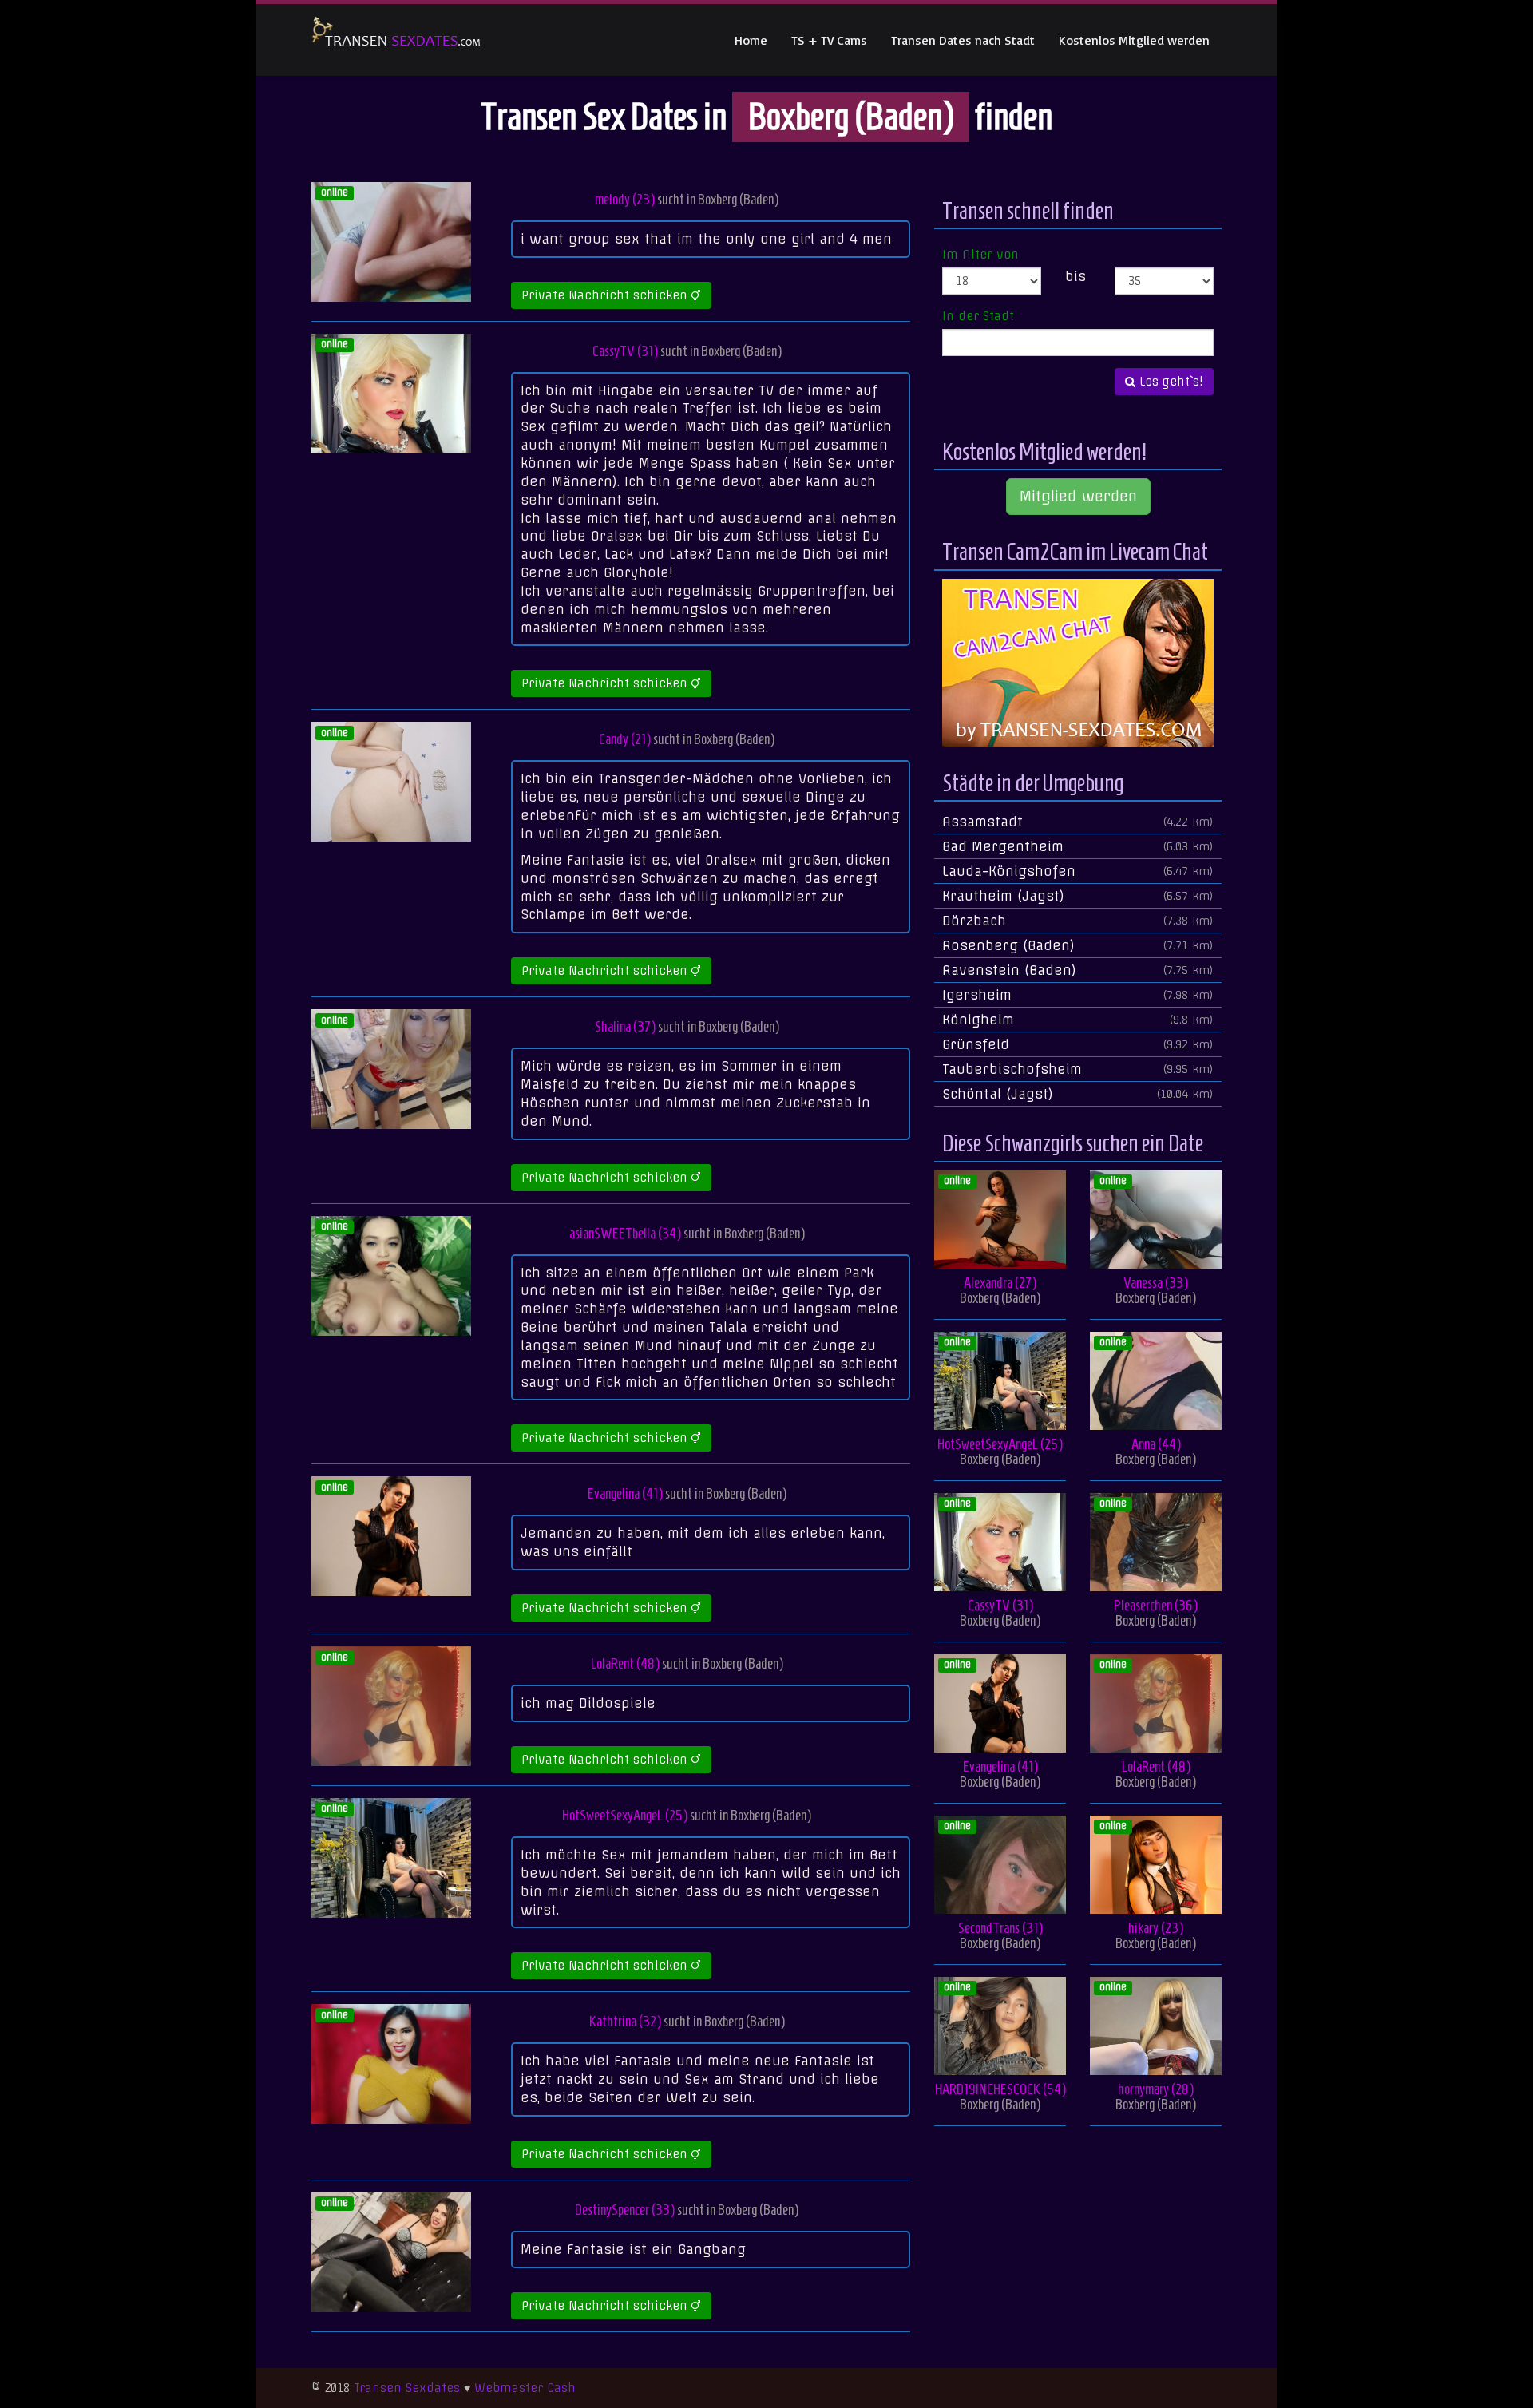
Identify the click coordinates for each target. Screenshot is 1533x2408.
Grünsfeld (1078, 1044)
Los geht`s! (1169, 382)
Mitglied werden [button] (1078, 496)
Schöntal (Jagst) (1078, 1094)
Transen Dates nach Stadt (963, 40)
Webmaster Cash (525, 2388)
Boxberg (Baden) (738, 199)
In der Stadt (978, 316)
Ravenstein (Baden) (1078, 970)
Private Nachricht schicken (606, 295)
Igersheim (1078, 995)
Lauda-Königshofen (1078, 871)
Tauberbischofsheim (1078, 1069)
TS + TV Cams (829, 40)
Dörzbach (1078, 921)
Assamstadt (1078, 822)
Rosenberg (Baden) (1078, 945)
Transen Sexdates (407, 2388)
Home (751, 40)
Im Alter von (980, 255)
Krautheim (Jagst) (1078, 896)
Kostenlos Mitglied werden (1134, 40)
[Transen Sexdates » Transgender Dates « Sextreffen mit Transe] (396, 40)
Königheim (1078, 1020)
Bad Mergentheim (1078, 846)
